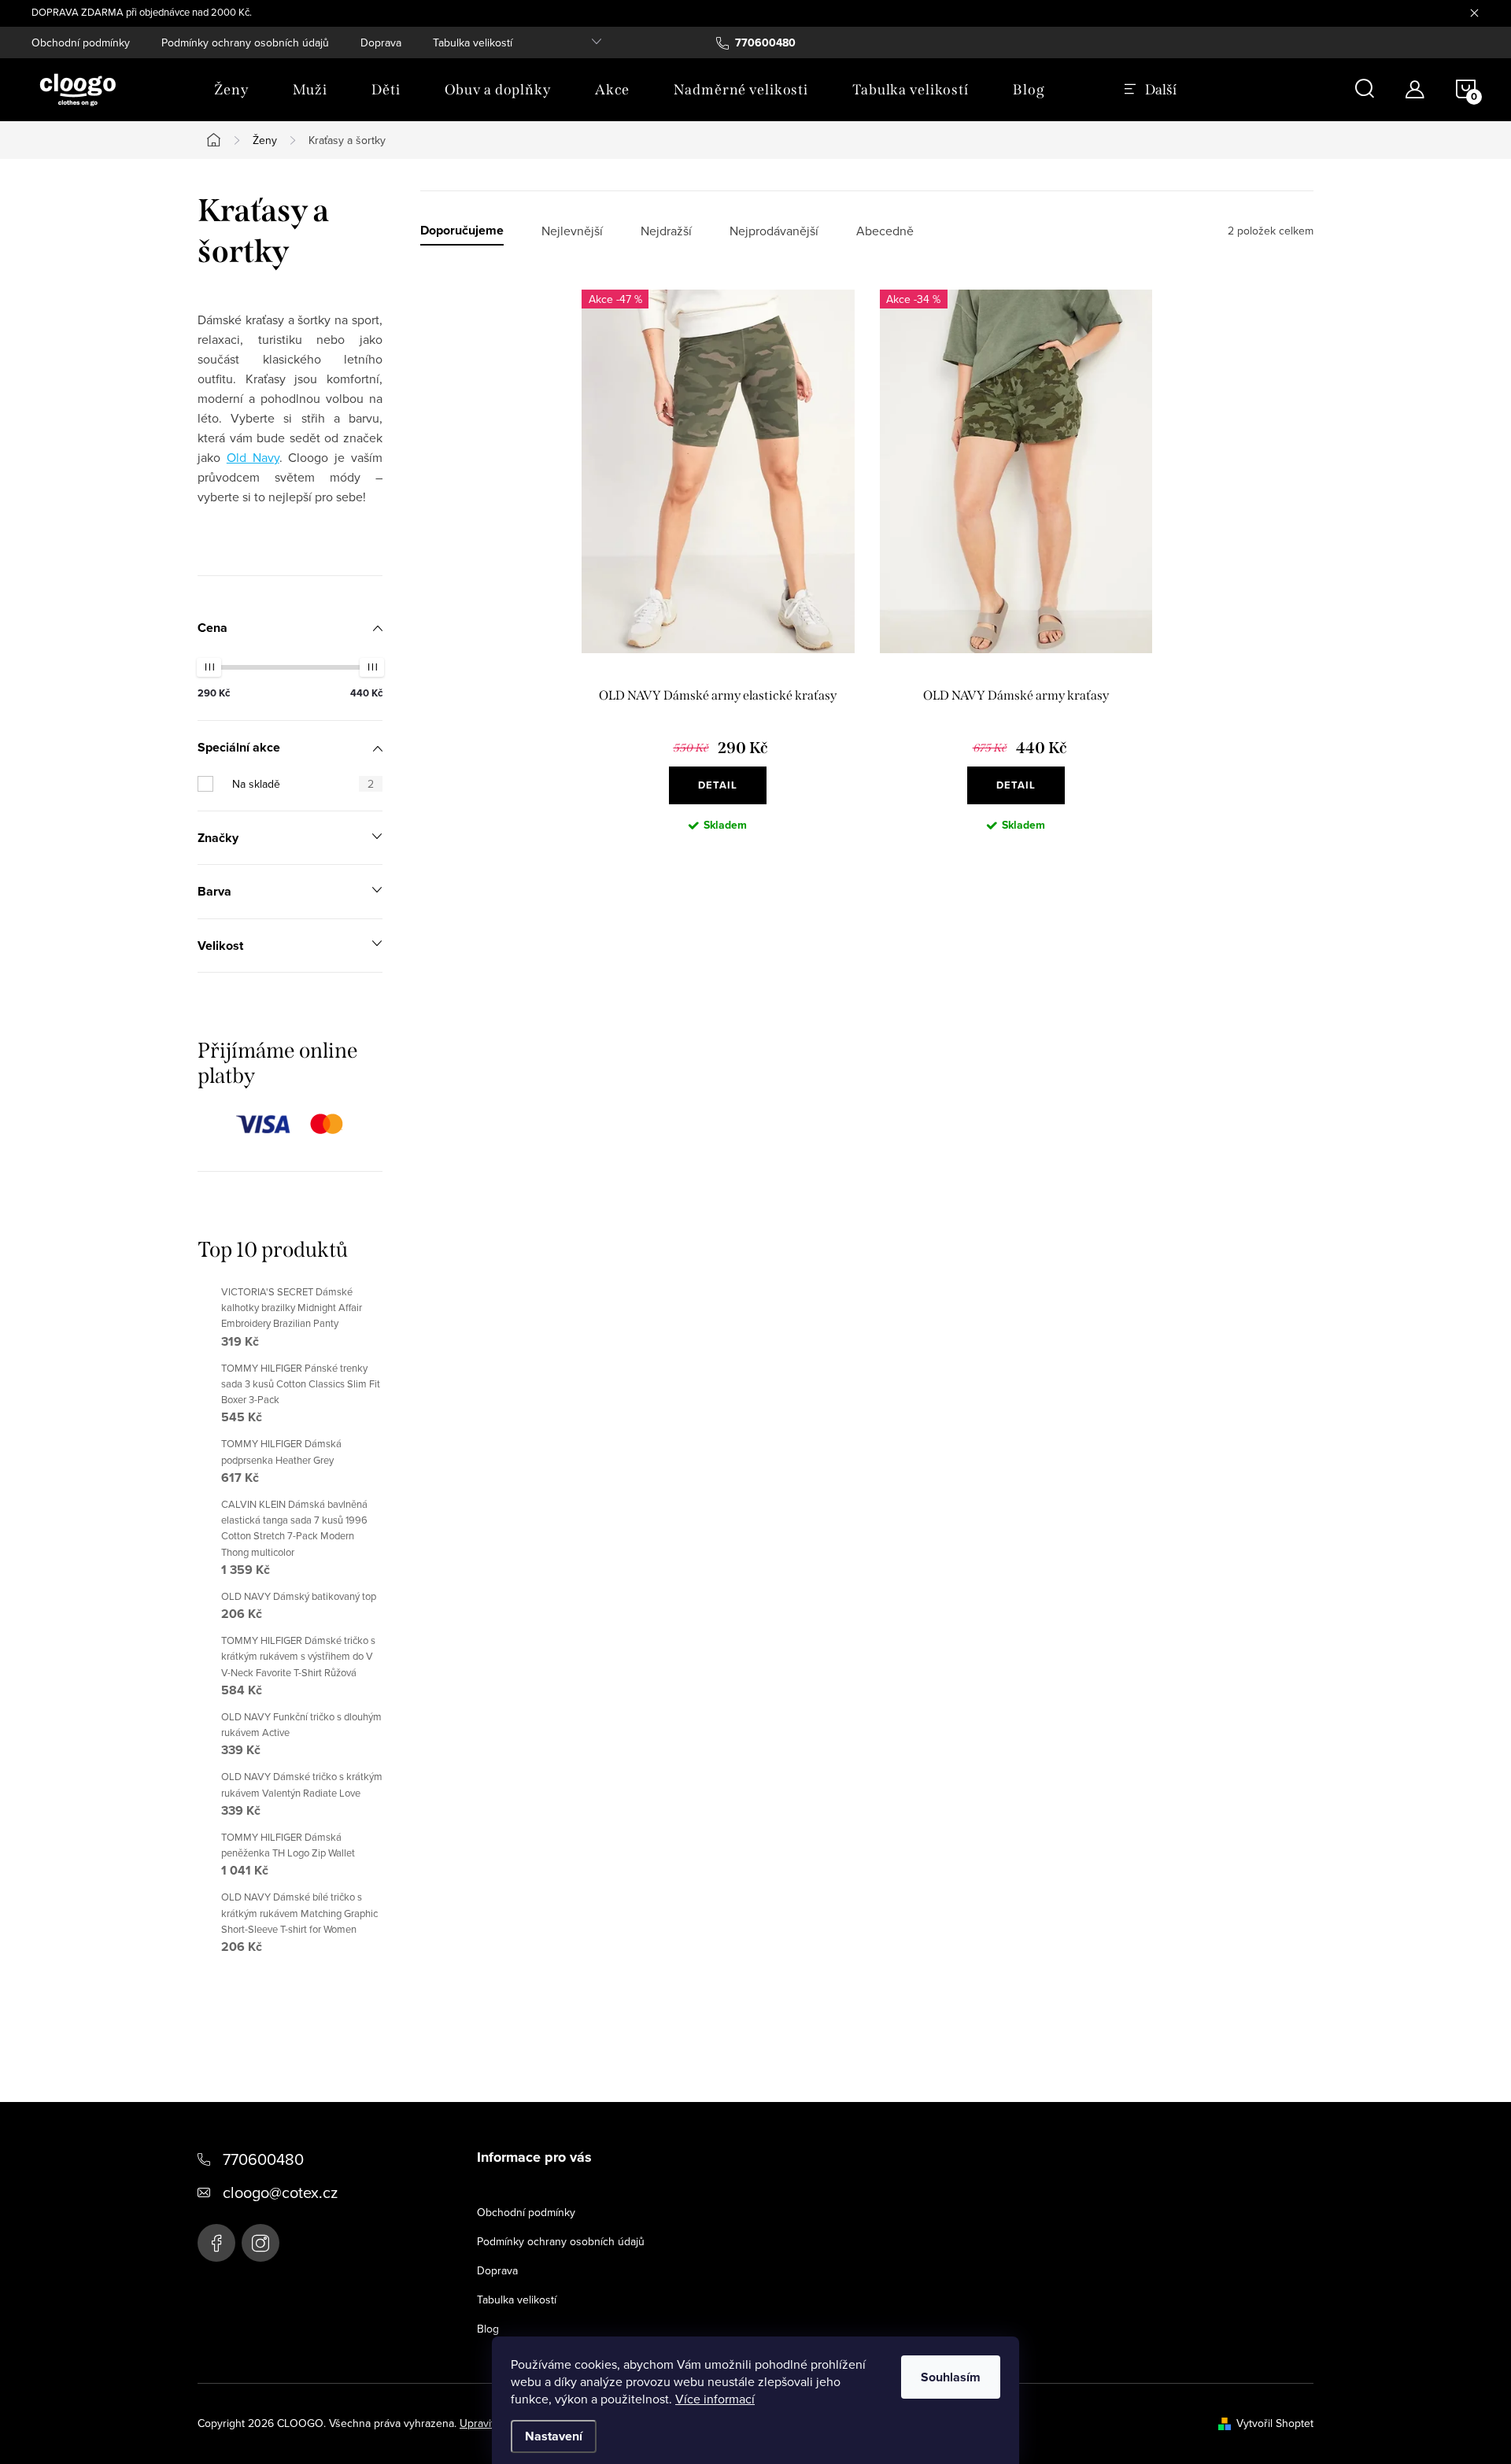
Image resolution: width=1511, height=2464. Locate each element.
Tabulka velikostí (473, 42)
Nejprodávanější (774, 231)
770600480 (263, 2159)
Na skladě (303, 784)
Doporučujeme (462, 231)
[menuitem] (231, 90)
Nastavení (554, 2436)
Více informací (715, 2399)
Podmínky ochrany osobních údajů (245, 42)
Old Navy (253, 457)
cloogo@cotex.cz (280, 2192)
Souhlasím (951, 2377)
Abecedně (885, 231)
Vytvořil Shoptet (1275, 2423)
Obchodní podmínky (81, 42)
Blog (488, 2329)
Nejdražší (666, 231)
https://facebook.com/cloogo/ (216, 2243)
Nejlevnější (572, 231)
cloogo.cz (260, 2243)
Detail (718, 785)
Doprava (381, 42)
